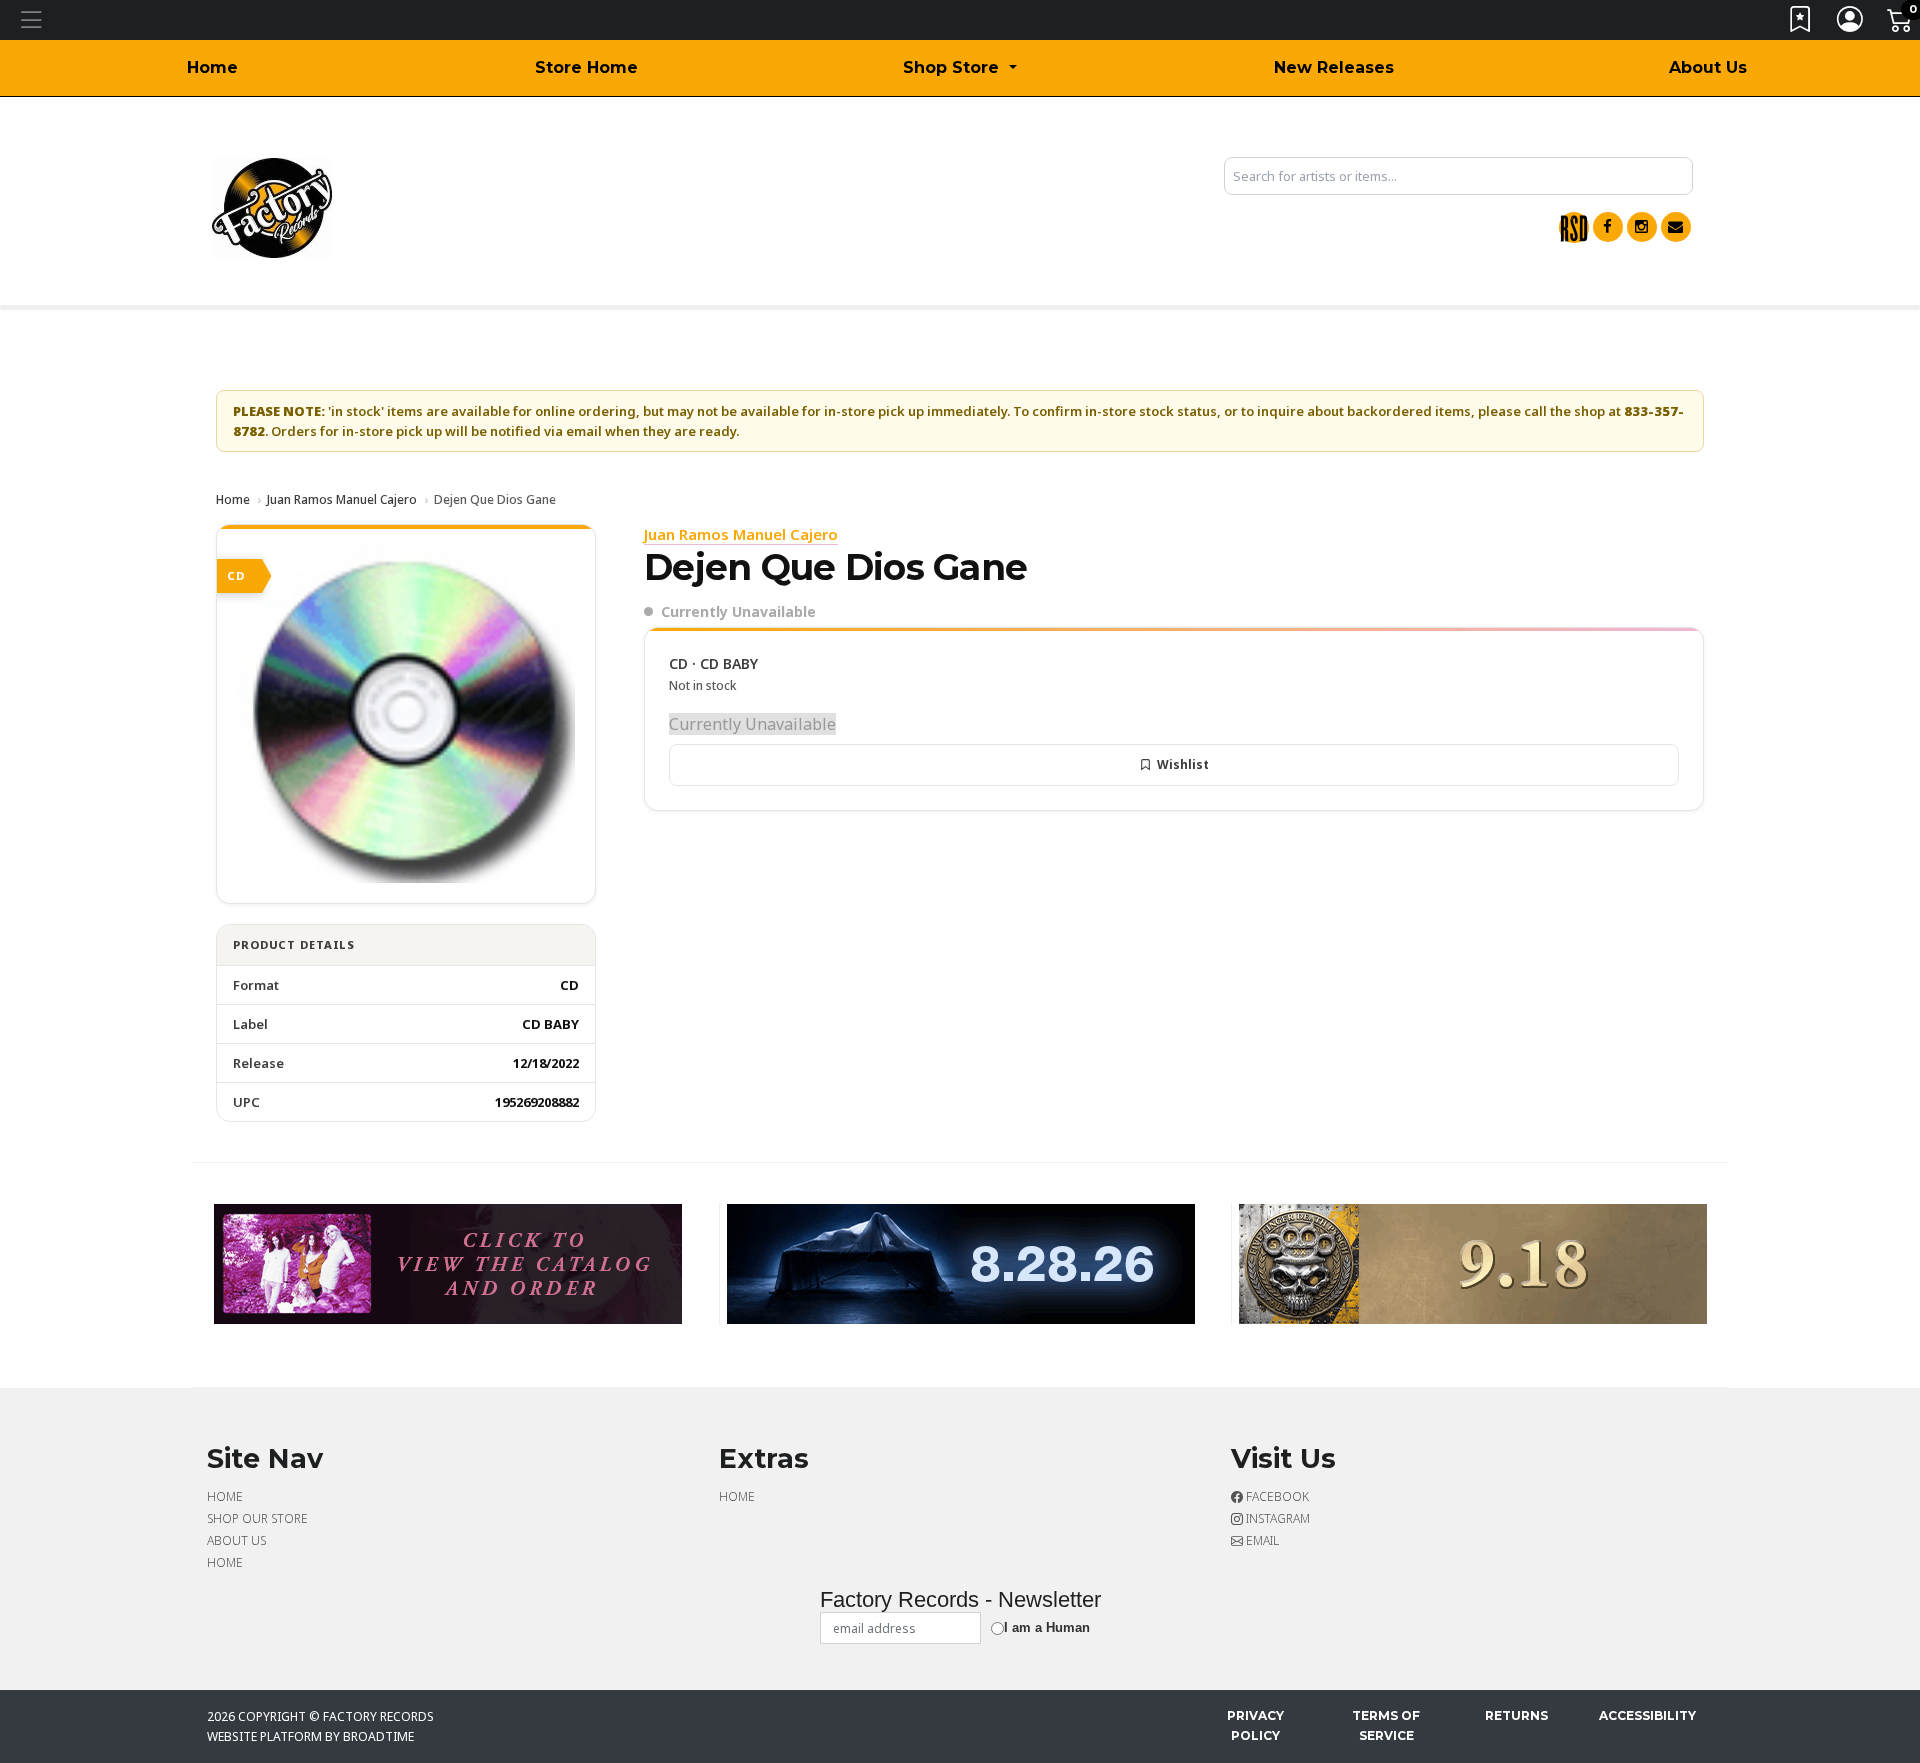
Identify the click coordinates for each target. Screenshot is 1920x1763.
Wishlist (1183, 764)
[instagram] (1642, 227)
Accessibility (1647, 1715)
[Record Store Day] (1574, 227)
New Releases (1334, 67)
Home (212, 67)
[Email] (1676, 227)
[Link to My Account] (1851, 23)
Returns (1516, 1715)
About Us (1708, 67)
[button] (959, 68)
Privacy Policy (1255, 1725)
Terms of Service (1386, 1725)
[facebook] (1608, 227)
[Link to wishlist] (1801, 23)
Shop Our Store (257, 1518)
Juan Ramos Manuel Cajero (342, 499)
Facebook (1276, 1496)
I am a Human (1047, 1627)
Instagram (1276, 1518)
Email (1261, 1540)
